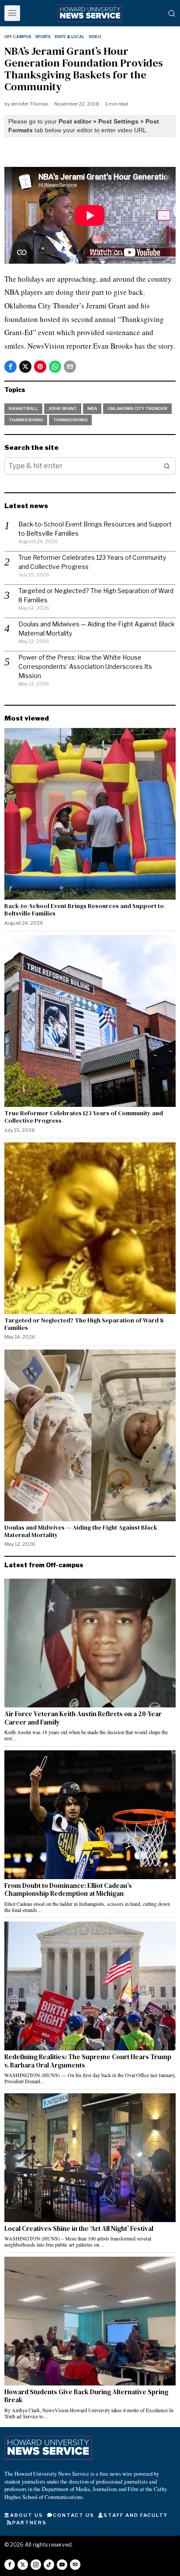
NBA (92, 408)
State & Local (69, 37)
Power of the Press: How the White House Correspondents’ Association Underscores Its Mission (85, 666)
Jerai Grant (63, 408)
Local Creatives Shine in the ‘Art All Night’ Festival (79, 2229)
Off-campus (18, 37)
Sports (43, 37)
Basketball (23, 408)
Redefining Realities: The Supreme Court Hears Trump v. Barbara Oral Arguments (88, 2061)
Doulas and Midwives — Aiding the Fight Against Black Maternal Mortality (81, 1531)
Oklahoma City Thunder (137, 408)
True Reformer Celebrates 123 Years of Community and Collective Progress (84, 1117)
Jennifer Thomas (29, 104)
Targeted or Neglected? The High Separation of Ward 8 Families (84, 1324)
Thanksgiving (26, 420)
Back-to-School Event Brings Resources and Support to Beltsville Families (84, 910)
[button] (167, 466)
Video (95, 37)
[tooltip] (10, 367)
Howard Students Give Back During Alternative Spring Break (86, 2396)
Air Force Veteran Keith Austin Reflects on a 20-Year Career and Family (83, 1718)
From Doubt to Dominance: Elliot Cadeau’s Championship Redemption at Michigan (68, 1890)
